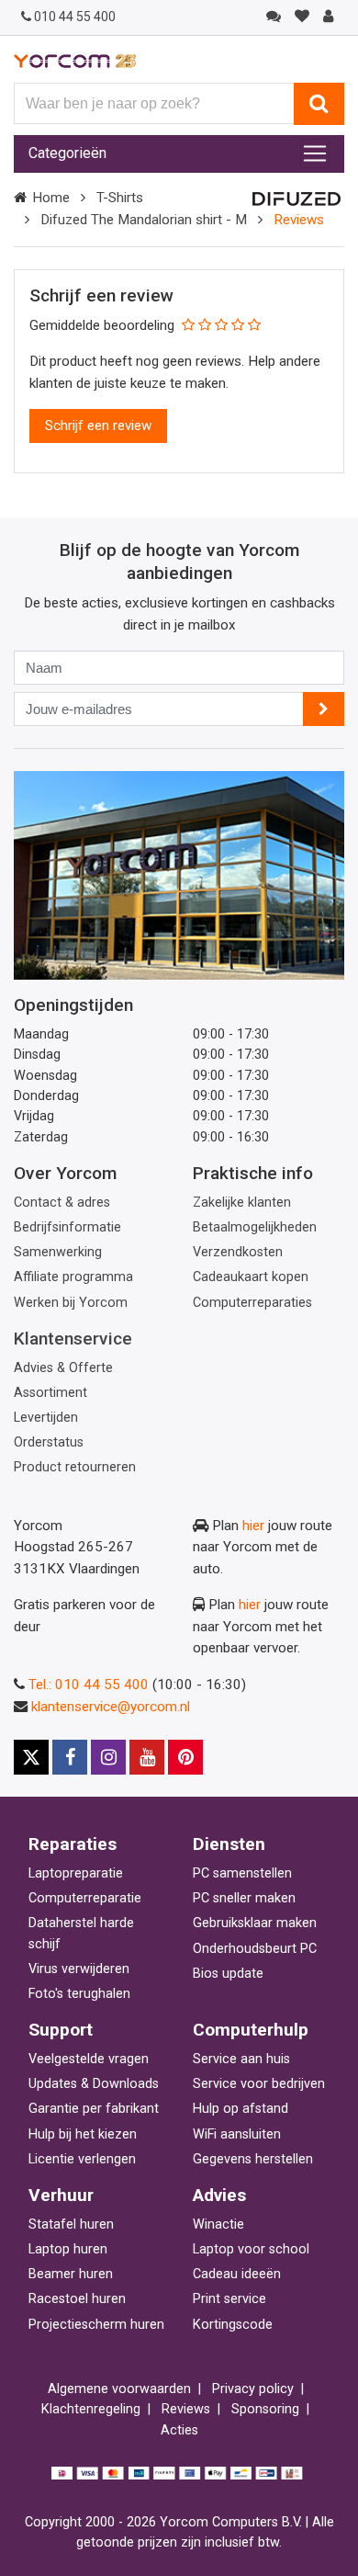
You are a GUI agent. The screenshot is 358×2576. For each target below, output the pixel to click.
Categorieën (67, 153)
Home (51, 198)
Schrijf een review (98, 426)
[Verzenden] (324, 709)
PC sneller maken (244, 1898)
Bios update (228, 1974)
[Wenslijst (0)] (302, 17)
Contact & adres (62, 1203)
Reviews (186, 2409)
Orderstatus (49, 1442)
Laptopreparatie (76, 1873)
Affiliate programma (73, 1277)
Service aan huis (241, 2059)
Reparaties (73, 1844)
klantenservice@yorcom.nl (111, 1707)
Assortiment (50, 1393)
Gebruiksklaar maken (255, 1923)
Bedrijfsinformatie (67, 1227)
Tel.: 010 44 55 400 (89, 1685)
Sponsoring (265, 2409)
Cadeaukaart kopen (251, 1277)
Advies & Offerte (63, 1368)
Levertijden (46, 1418)
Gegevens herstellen (253, 2159)
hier (253, 1526)
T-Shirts (120, 198)
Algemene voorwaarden (119, 2389)
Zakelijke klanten (242, 1203)
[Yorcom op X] (31, 1757)
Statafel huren (71, 2224)
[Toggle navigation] (315, 153)
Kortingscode (233, 2325)
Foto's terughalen (79, 1994)
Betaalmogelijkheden (255, 1227)
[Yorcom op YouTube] (147, 1757)
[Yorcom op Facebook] (70, 1757)
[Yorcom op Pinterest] (185, 1757)
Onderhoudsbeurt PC (255, 1949)
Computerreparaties (252, 1303)
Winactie (218, 2224)
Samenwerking (58, 1252)
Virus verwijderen (79, 1969)
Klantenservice (73, 1339)
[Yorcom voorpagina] (75, 61)
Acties (179, 2430)
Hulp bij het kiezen (83, 2134)
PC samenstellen (242, 1873)
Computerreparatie (85, 1898)
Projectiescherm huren (96, 2325)
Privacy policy (253, 2389)
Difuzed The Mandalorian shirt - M (144, 220)
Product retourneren (75, 1467)
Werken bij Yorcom (71, 1303)
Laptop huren (68, 2249)
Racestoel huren (77, 2299)
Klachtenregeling (91, 2409)
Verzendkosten (238, 1252)
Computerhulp (251, 2030)
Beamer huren (71, 2274)
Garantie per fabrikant (94, 2109)
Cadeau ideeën (237, 2274)
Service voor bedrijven (259, 2084)
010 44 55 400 (75, 17)
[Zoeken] (319, 104)
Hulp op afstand (241, 2109)
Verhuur (61, 2195)
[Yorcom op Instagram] (108, 1757)
